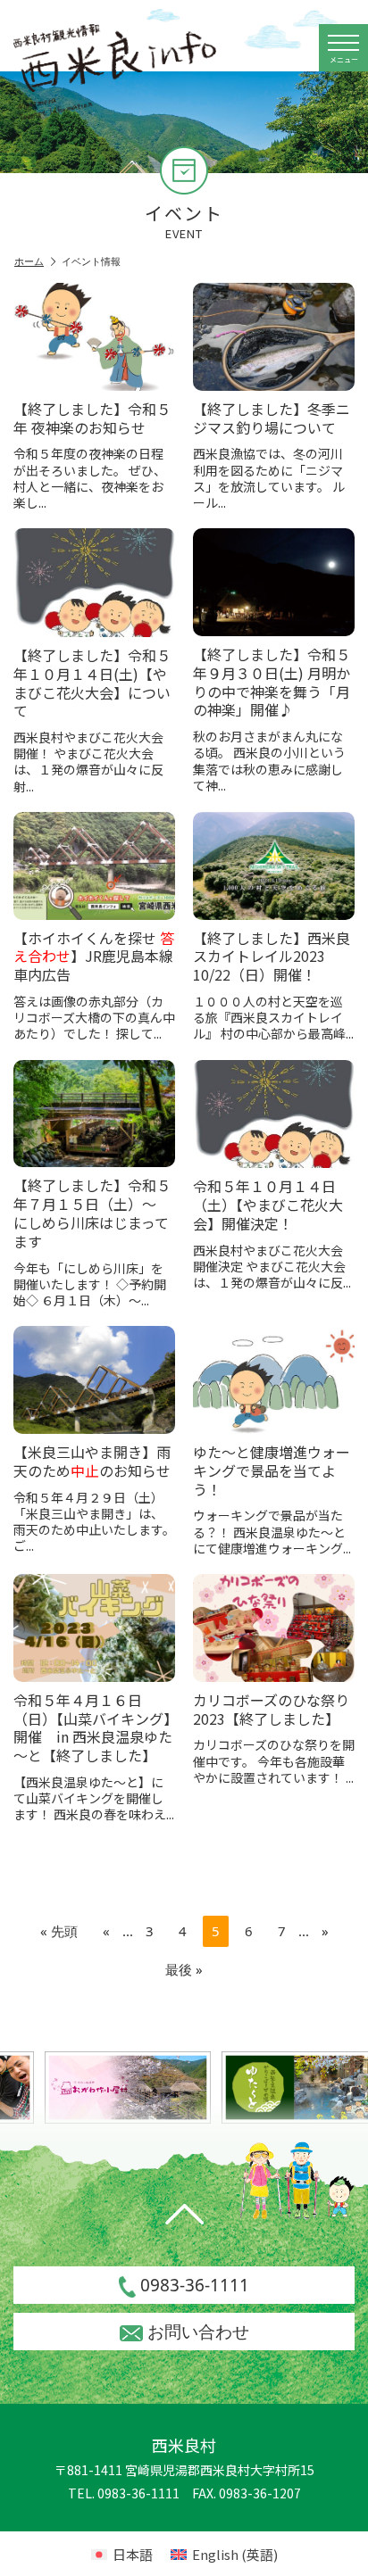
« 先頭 (59, 1931)
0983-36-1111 (195, 2285)
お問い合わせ (198, 2332)
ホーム (29, 261)
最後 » (184, 1969)
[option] (115, 2087)
